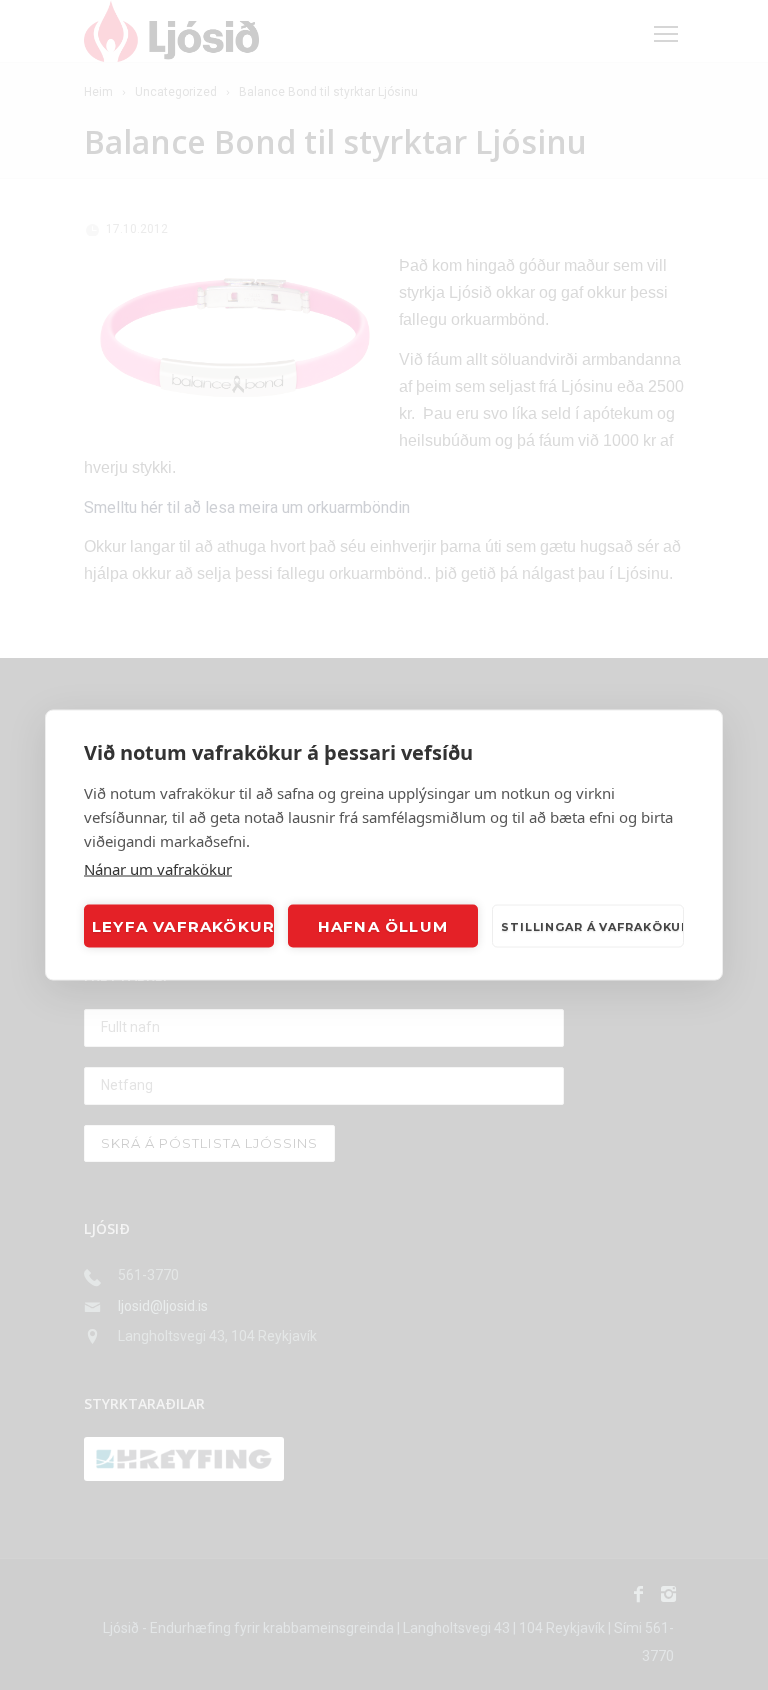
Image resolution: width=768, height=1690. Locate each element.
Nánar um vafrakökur (158, 869)
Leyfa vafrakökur (183, 925)
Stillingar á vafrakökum (592, 926)
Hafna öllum (383, 925)
